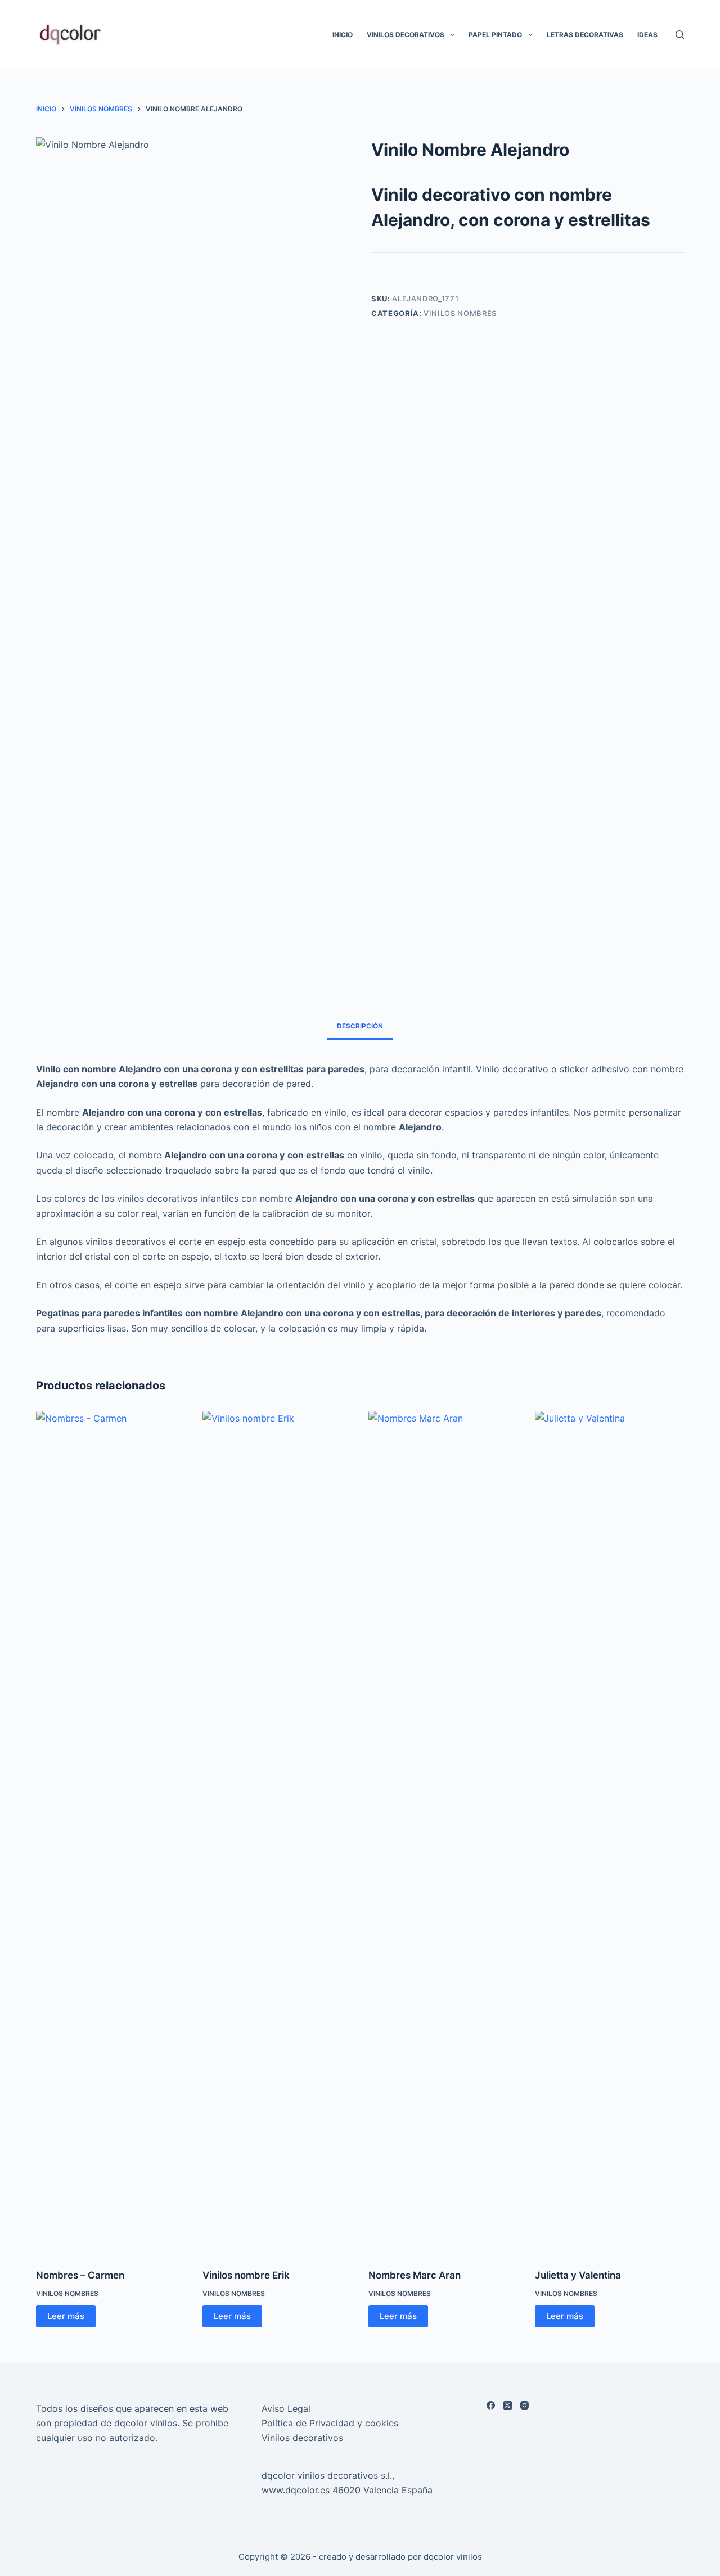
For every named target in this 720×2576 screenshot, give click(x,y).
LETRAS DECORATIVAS (585, 35)
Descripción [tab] (360, 1026)
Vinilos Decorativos (406, 35)
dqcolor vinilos (453, 2557)
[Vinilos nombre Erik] (277, 1833)
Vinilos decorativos (302, 2438)
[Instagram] (525, 2405)
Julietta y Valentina (578, 2275)
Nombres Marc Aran (415, 2275)
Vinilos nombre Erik (246, 2275)
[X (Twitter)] (508, 2405)
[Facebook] (491, 2405)
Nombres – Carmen (80, 2275)
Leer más (66, 2316)
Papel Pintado (495, 35)
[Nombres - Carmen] (111, 1833)
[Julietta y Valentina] (610, 1833)
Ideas (647, 35)
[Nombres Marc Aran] (443, 1833)
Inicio (343, 35)
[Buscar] (680, 35)
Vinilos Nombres (460, 313)
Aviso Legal (286, 2408)
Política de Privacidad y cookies (330, 2423)
